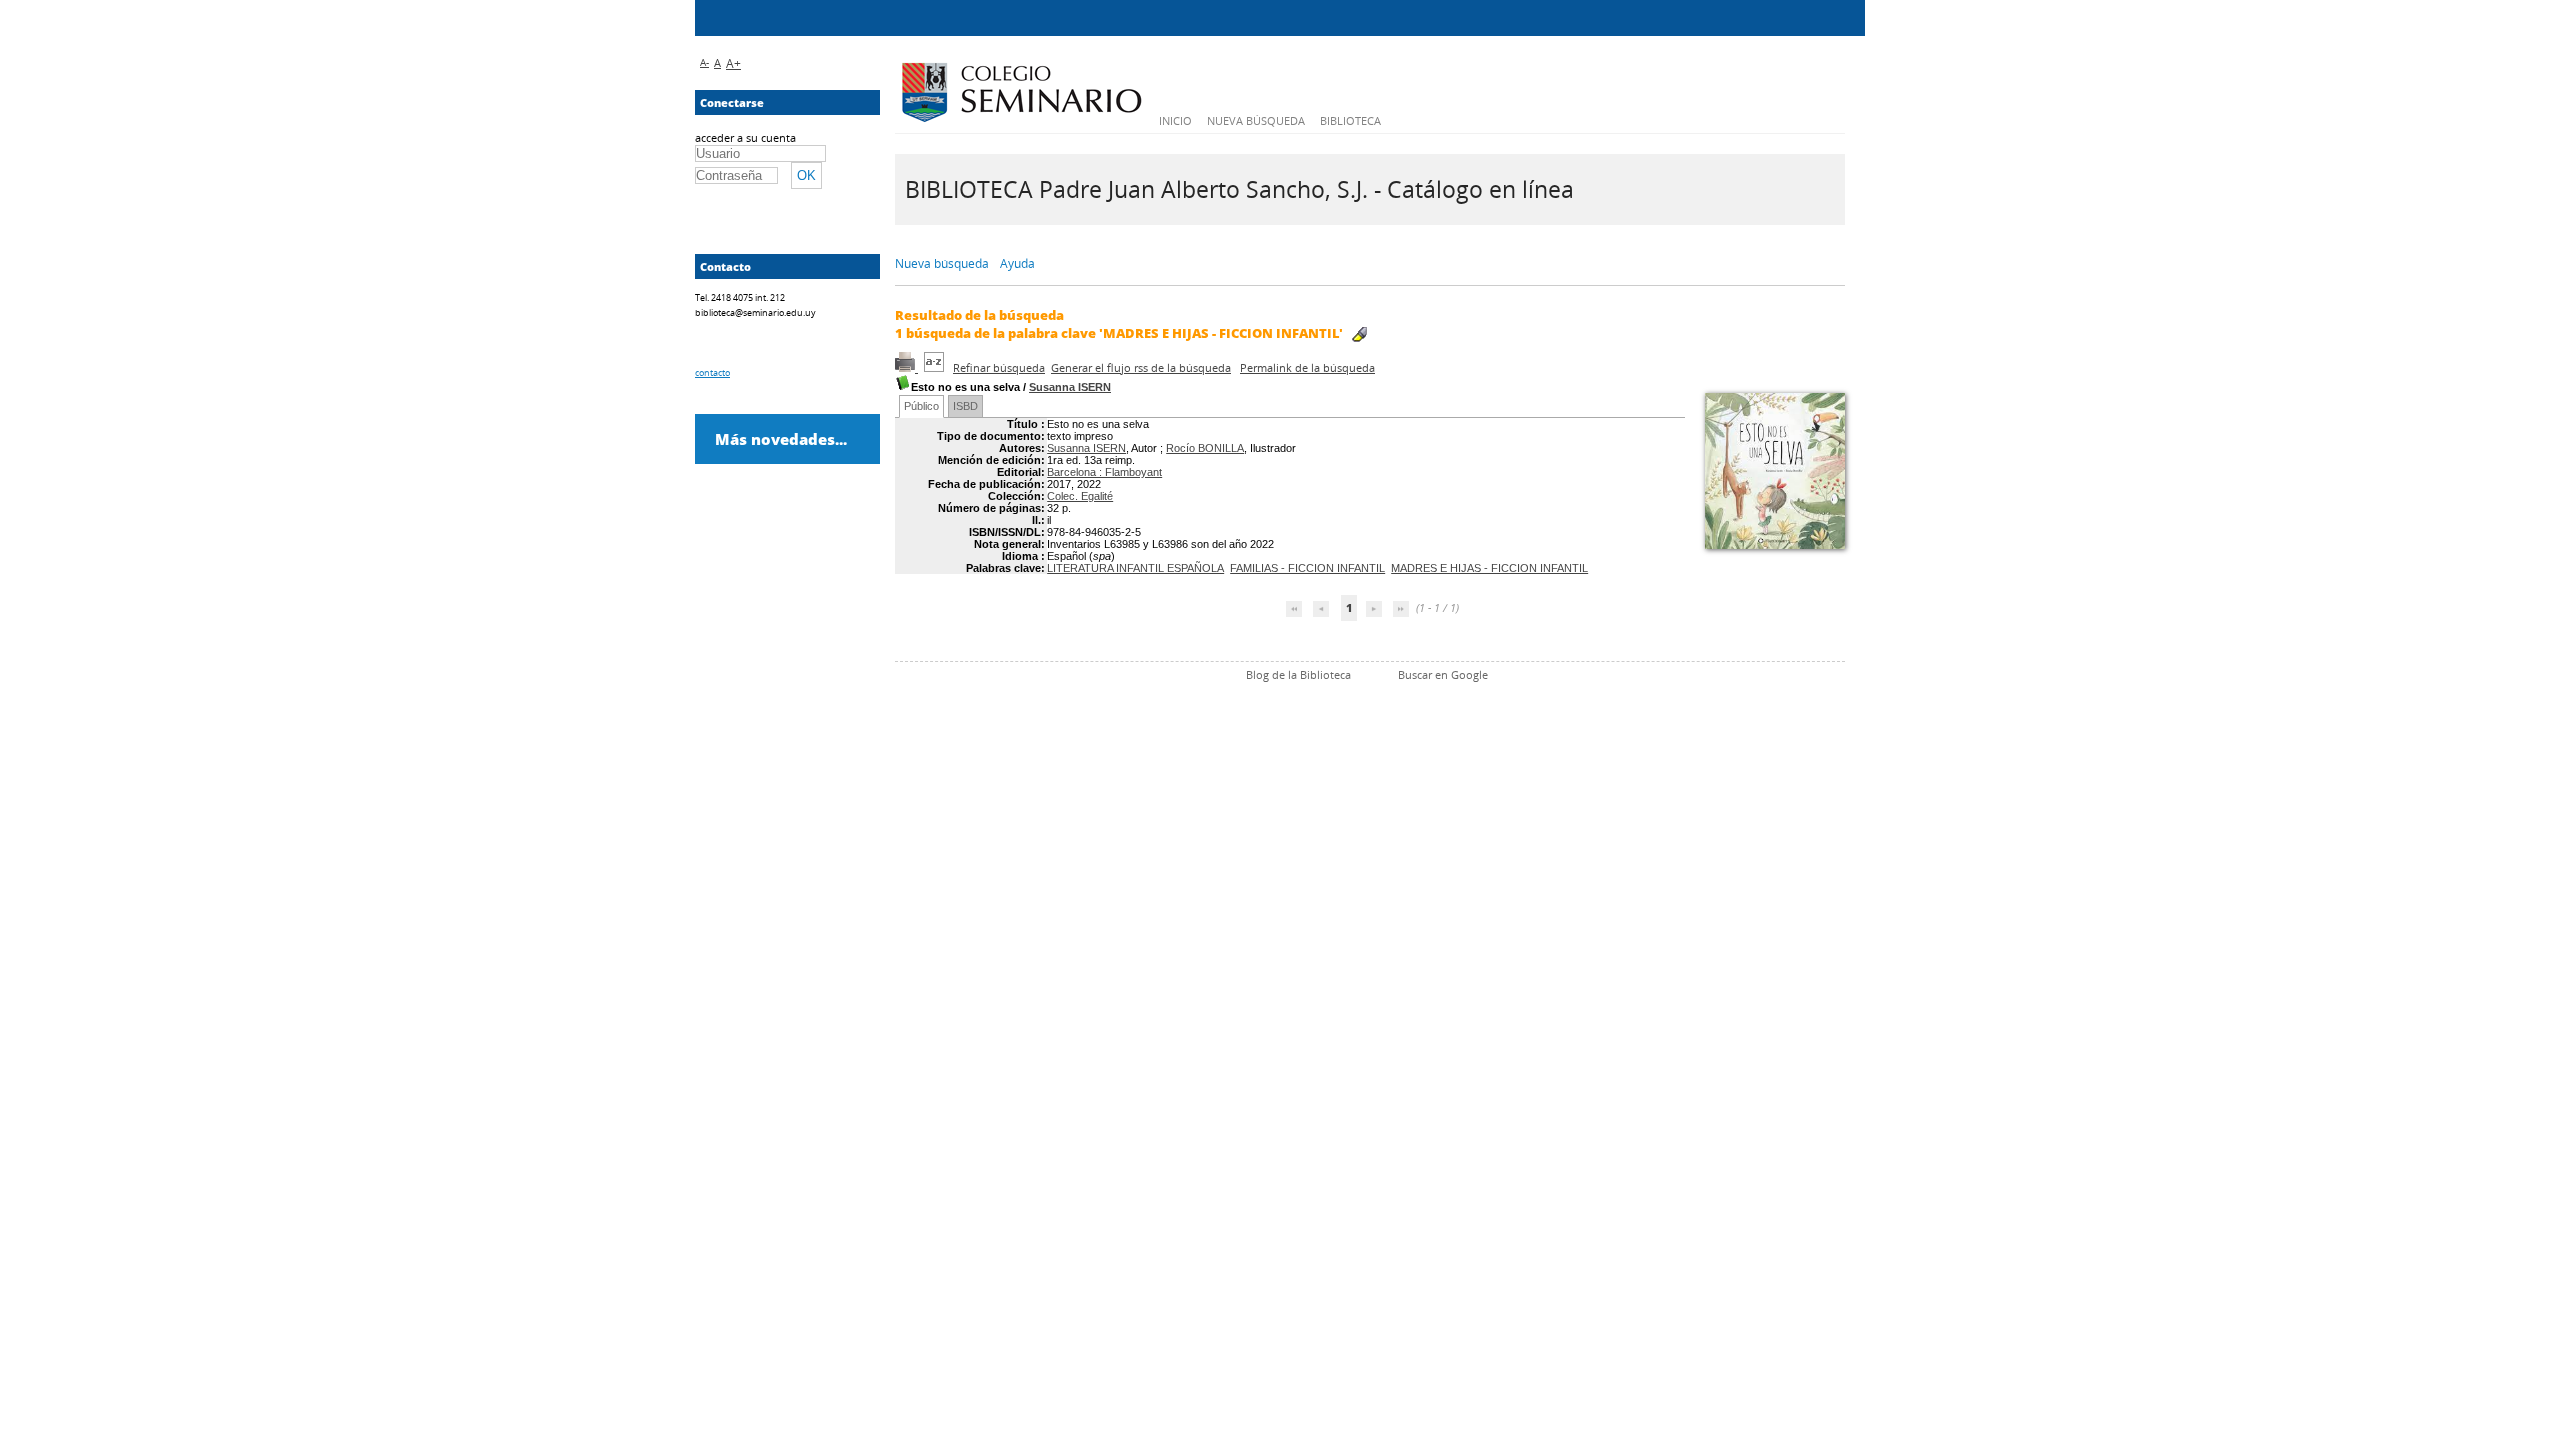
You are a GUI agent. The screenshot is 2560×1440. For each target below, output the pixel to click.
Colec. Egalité (1080, 496)
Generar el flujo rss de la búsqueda (1141, 367)
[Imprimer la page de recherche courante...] (906, 367)
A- (704, 62)
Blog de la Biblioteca (1298, 674)
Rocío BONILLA (1205, 448)
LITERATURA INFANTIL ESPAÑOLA (1135, 568)
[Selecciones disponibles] (935, 367)
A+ (733, 63)
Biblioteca (1350, 120)
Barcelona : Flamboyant (1104, 472)
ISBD (965, 406)
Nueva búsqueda (1256, 120)
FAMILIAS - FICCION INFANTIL (1307, 568)
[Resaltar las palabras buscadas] (1359, 334)
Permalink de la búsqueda (1307, 367)
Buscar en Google (1443, 674)
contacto (712, 372)
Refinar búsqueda (999, 367)
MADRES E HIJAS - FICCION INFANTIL (1489, 568)
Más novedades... (781, 439)
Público (921, 406)
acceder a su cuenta (745, 137)
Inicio (1175, 120)
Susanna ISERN (1070, 387)
